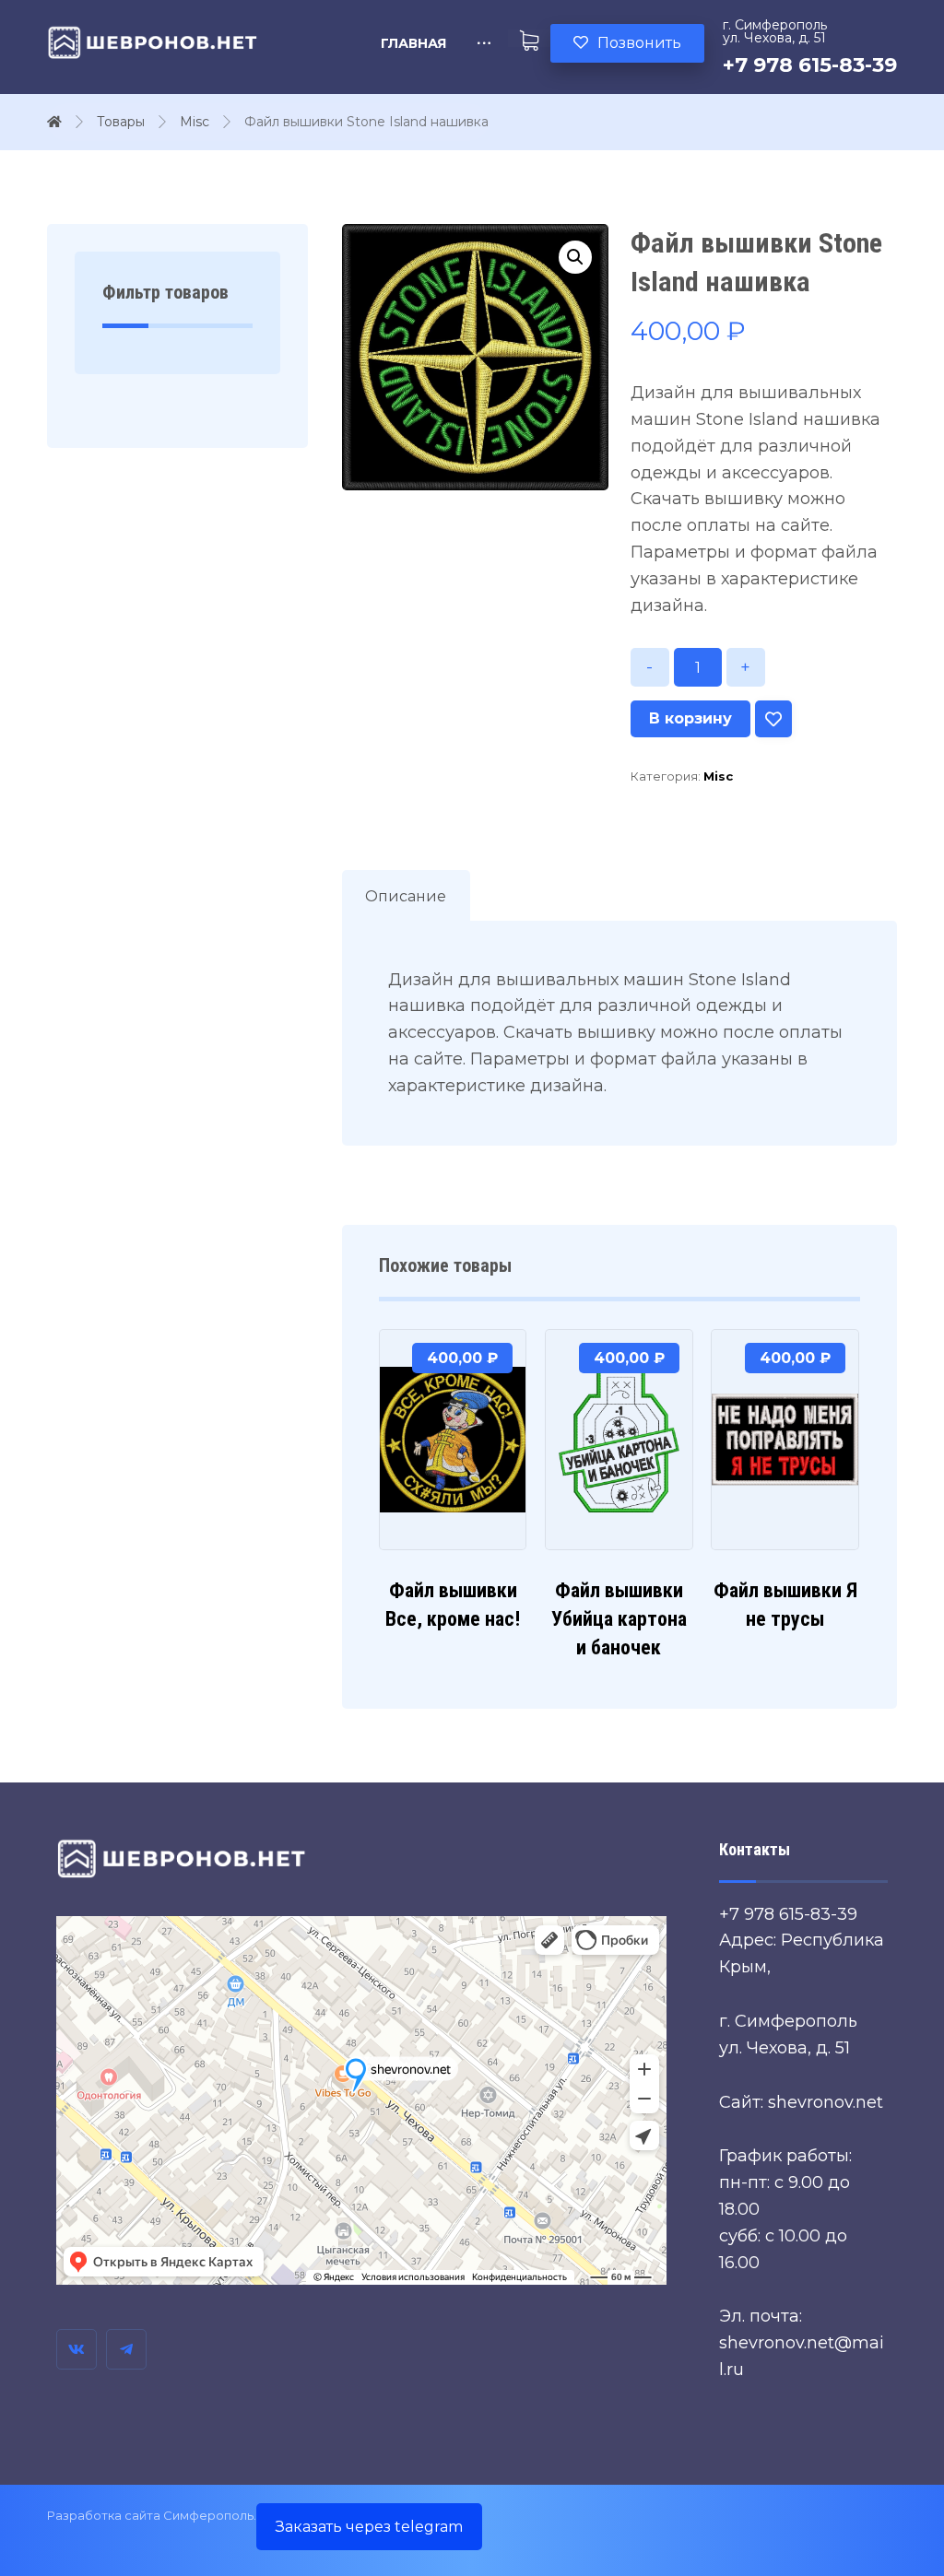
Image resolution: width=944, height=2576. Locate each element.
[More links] (484, 43)
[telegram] (126, 2349)
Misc (718, 776)
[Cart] (529, 38)
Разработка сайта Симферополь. (152, 2515)
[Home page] (54, 122)
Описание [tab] (406, 896)
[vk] (77, 2349)
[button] (575, 257)
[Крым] (153, 42)
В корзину (690, 718)
